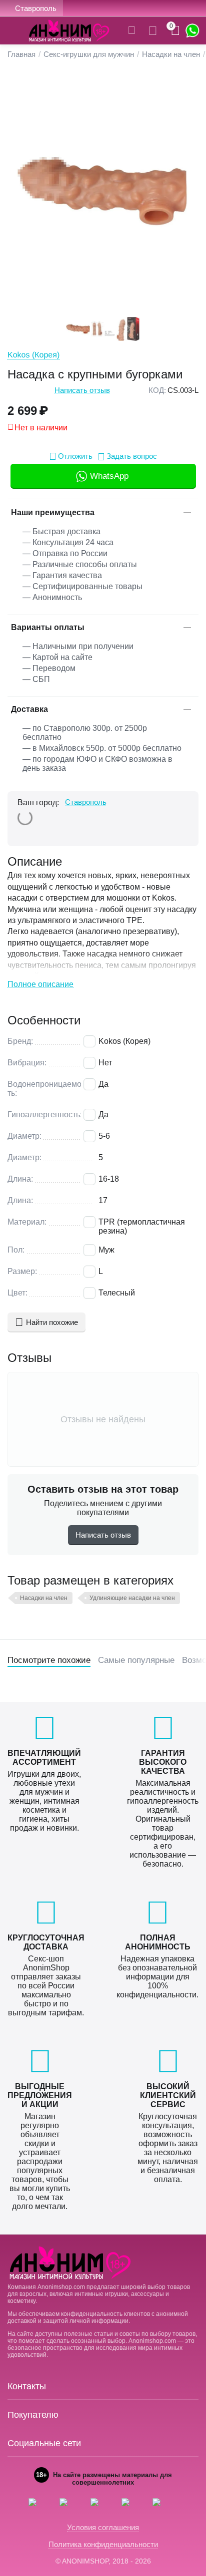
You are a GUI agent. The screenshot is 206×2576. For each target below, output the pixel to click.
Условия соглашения (103, 2527)
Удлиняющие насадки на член (132, 1598)
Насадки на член (44, 1598)
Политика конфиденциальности (103, 2544)
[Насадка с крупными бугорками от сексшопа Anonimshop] (103, 192)
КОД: (157, 390)
